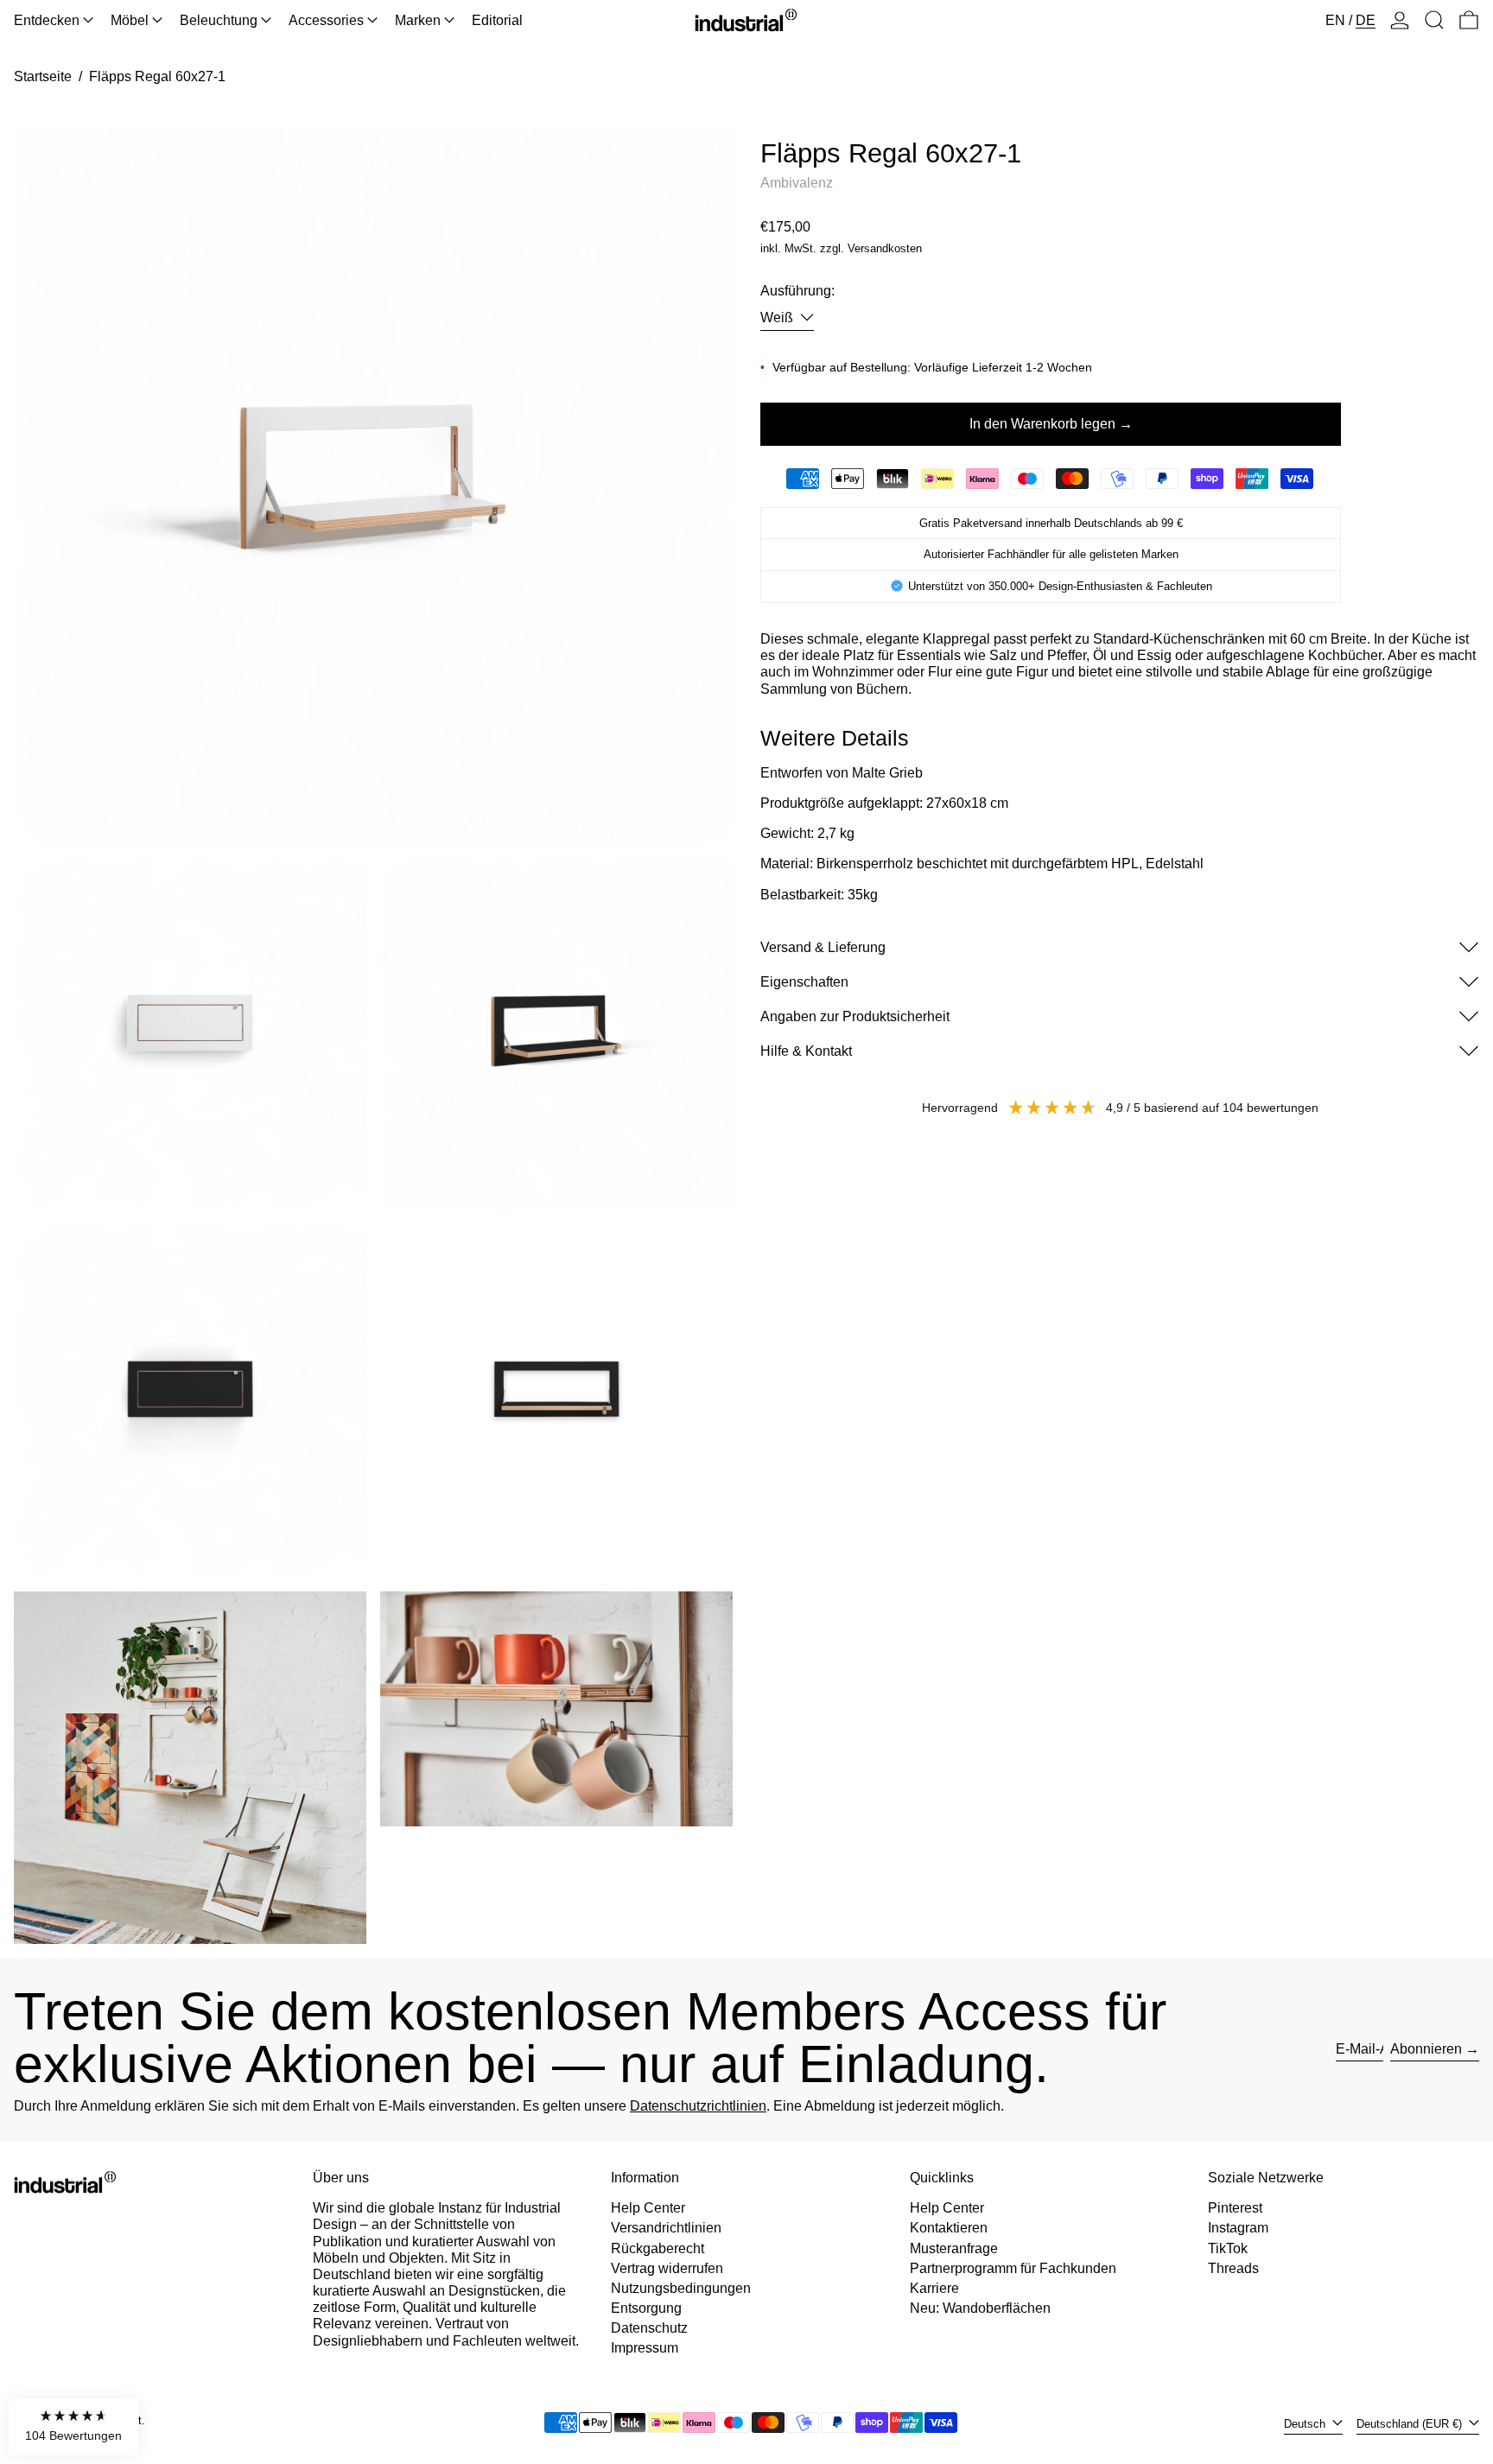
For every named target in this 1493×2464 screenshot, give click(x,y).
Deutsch (1306, 2424)
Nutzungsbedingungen (681, 2288)
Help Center (648, 2208)
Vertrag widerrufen (667, 2268)
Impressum (645, 2348)
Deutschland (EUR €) (1411, 2424)
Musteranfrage (954, 2248)
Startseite (43, 76)
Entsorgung (646, 2308)
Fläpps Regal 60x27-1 (157, 76)
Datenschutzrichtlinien (698, 2106)
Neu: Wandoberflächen (980, 2308)
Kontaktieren (949, 2228)
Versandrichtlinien (666, 2228)
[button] (1434, 20)
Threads (1233, 2268)
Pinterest (1235, 2208)
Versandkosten (885, 248)
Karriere (934, 2288)
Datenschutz (649, 2328)
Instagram (1238, 2228)
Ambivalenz (797, 182)
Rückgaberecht (658, 2248)
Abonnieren (1426, 2049)
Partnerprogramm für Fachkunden (1013, 2268)
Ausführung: (797, 291)
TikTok (1228, 2248)
